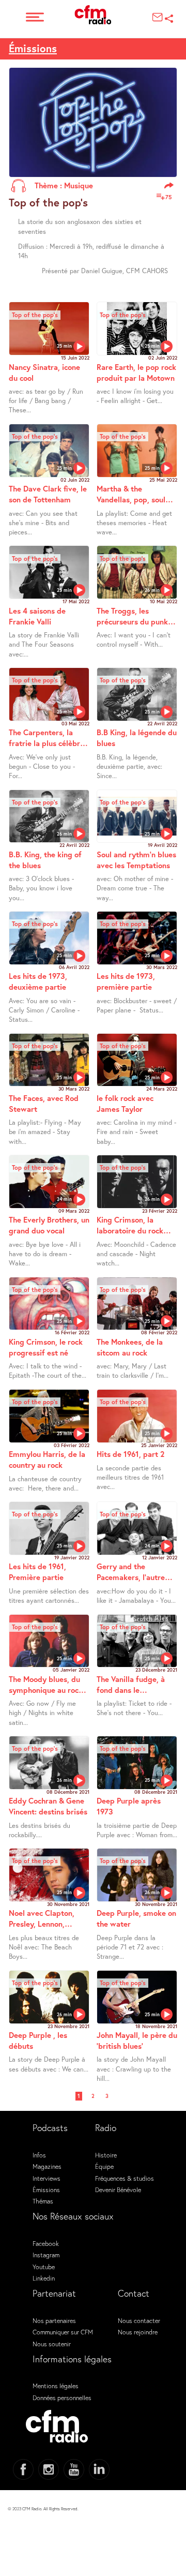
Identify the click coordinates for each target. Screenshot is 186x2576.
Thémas (43, 2201)
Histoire (106, 2155)
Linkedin (44, 2278)
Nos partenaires (54, 2320)
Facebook (46, 2243)
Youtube (44, 2267)
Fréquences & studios (125, 2178)
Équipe (104, 2166)
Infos (39, 2155)
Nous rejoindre (138, 2332)
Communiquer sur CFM (63, 2332)
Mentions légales (56, 2386)
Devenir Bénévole (118, 2190)
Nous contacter (139, 2320)
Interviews (47, 2178)
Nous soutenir (52, 2344)
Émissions (46, 2190)
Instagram (46, 2255)
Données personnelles (62, 2398)
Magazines (47, 2166)
